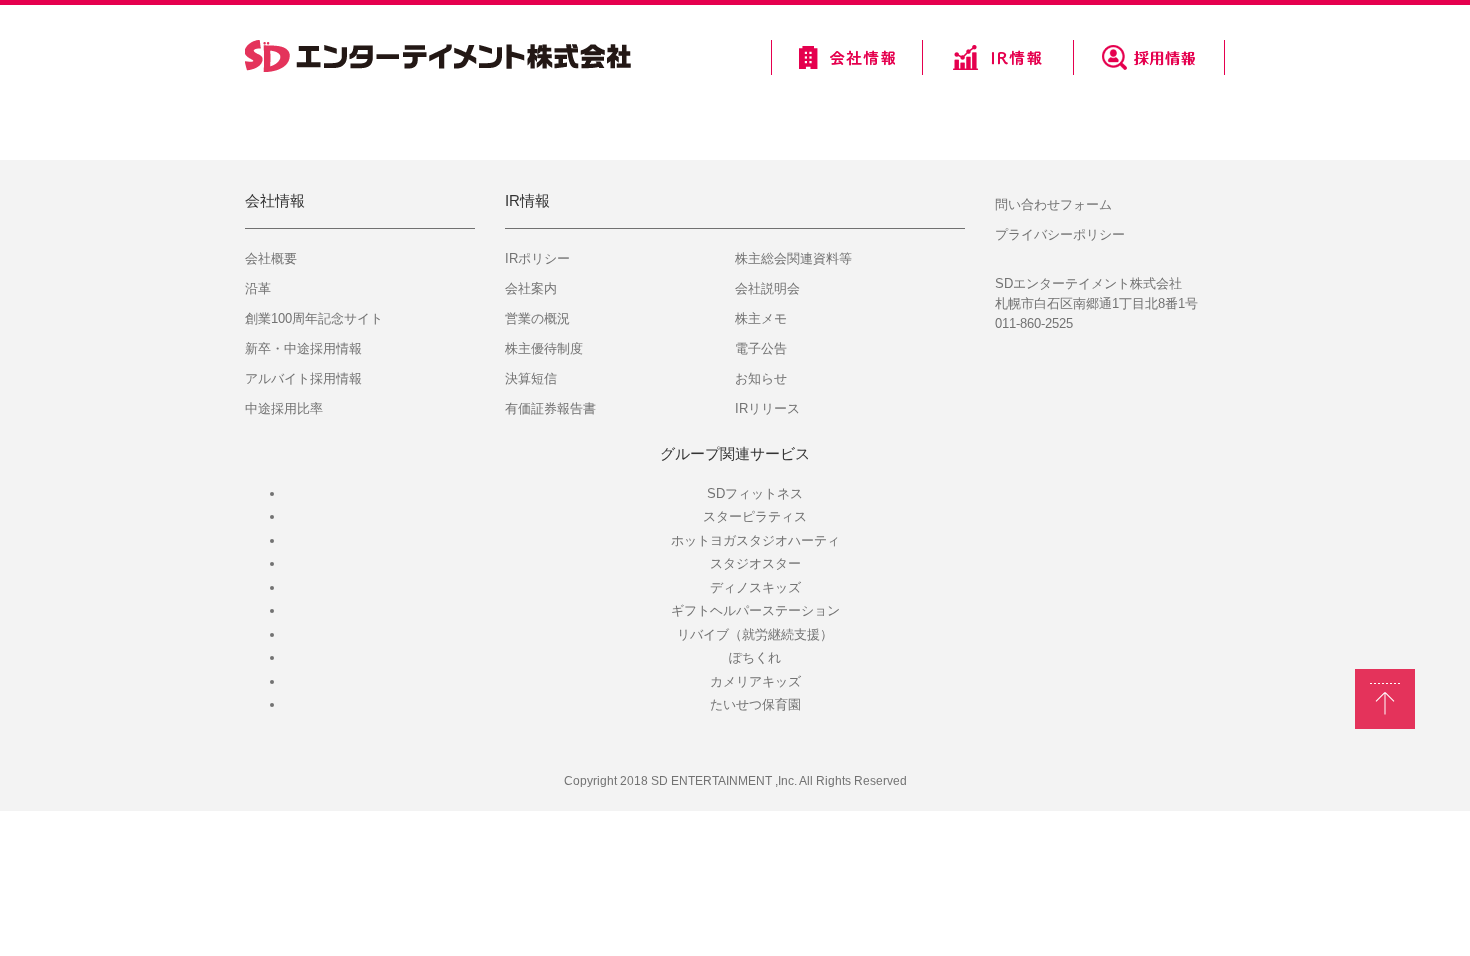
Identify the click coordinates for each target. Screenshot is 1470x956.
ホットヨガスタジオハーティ (755, 540)
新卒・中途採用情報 (303, 348)
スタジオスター (755, 563)
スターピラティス (755, 516)
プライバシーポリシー (1060, 234)
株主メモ (761, 318)
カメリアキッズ (755, 681)
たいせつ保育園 (755, 704)
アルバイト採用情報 (303, 378)
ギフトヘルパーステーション (755, 610)
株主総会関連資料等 (793, 258)
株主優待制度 (544, 348)
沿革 (258, 288)
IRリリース (767, 408)
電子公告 (761, 348)
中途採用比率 (284, 408)
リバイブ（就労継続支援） (755, 634)
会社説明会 (767, 288)
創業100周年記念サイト (314, 318)
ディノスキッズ (755, 587)
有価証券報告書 (550, 408)
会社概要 (271, 258)
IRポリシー (537, 258)
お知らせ (761, 378)
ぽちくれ (755, 657)
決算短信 (531, 378)
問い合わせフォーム (1053, 204)
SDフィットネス (755, 493)
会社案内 (531, 288)
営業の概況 (537, 318)
